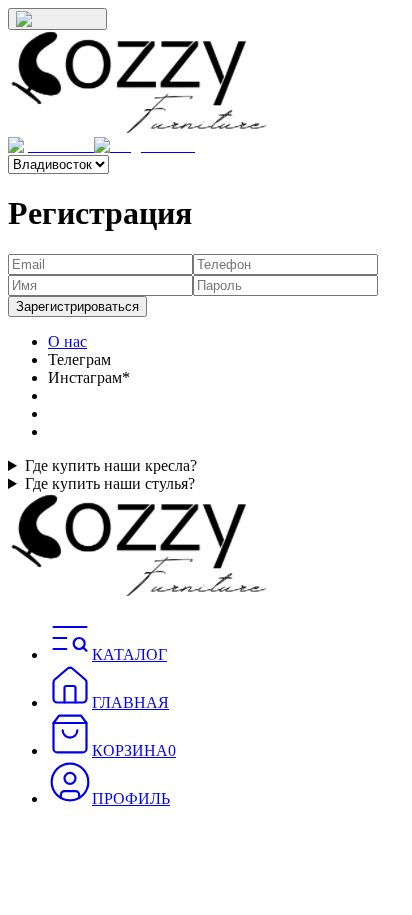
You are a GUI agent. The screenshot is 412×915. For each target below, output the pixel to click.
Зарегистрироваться (77, 306)
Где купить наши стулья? (110, 483)
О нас (67, 341)
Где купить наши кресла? (111, 465)
